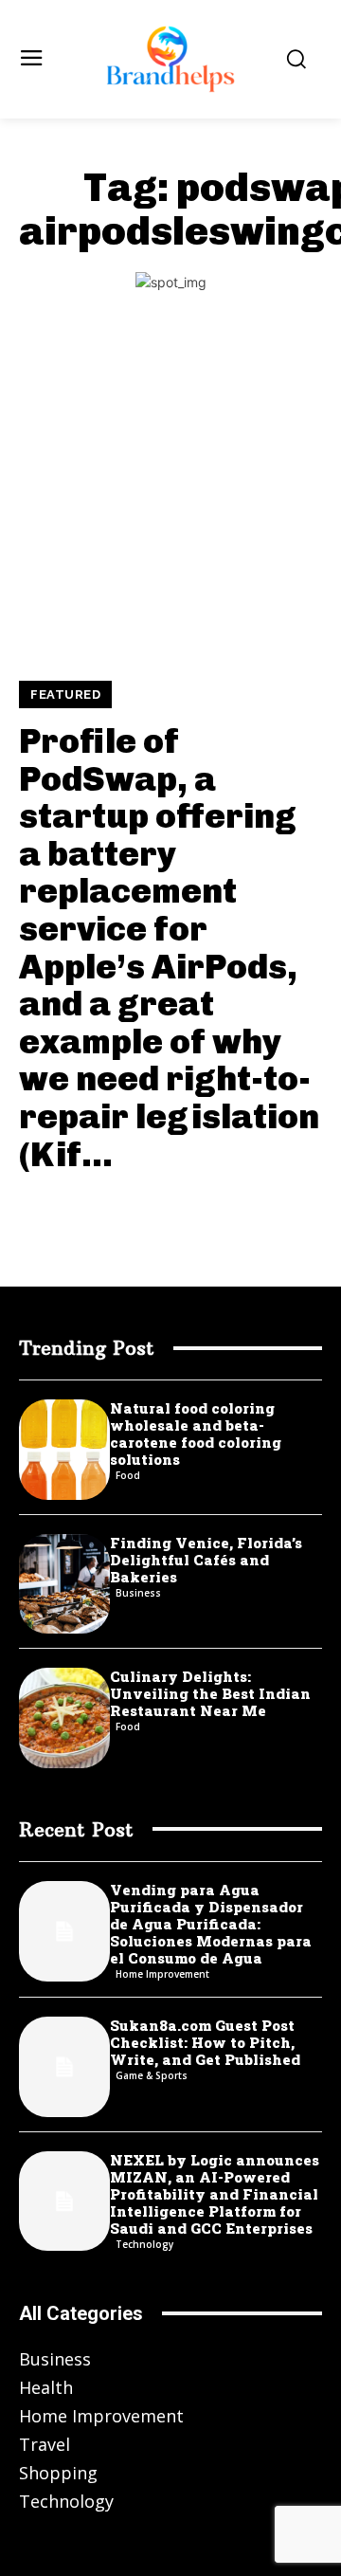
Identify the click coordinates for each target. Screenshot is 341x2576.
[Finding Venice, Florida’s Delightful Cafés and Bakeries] (64, 1584)
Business (138, 1593)
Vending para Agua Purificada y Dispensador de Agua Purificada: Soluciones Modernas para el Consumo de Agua (211, 1924)
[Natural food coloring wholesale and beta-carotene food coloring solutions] (64, 1450)
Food (128, 1475)
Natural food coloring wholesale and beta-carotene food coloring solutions (196, 1434)
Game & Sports (152, 2075)
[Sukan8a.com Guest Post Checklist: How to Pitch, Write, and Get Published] (64, 2067)
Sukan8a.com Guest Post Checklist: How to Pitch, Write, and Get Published (205, 2042)
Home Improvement (162, 1974)
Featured (65, 694)
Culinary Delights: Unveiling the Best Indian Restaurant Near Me (210, 1693)
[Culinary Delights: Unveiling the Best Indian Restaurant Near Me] (64, 1718)
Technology (144, 2244)
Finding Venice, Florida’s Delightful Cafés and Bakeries (206, 1560)
